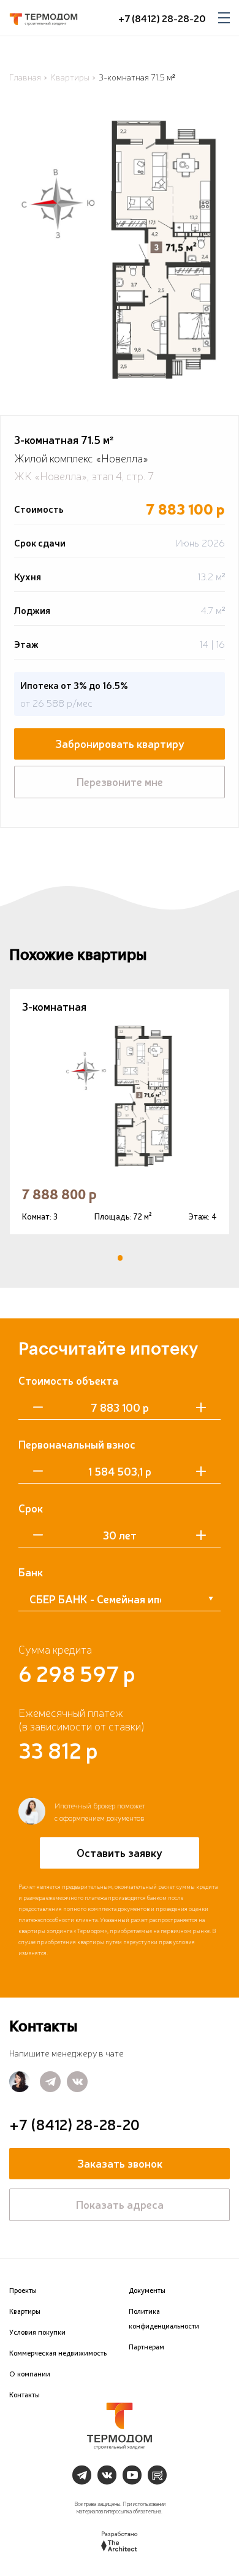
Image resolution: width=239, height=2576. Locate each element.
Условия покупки (37, 2332)
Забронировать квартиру (120, 743)
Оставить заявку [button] (120, 1852)
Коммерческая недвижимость (58, 2353)
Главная (25, 77)
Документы (147, 2290)
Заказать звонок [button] (120, 2163)
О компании (30, 2374)
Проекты (23, 2290)
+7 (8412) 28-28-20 (162, 18)
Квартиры (70, 77)
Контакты (25, 2395)
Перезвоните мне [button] (120, 781)
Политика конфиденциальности (164, 2319)
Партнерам (146, 2347)
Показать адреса (120, 2204)
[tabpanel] (120, 1112)
